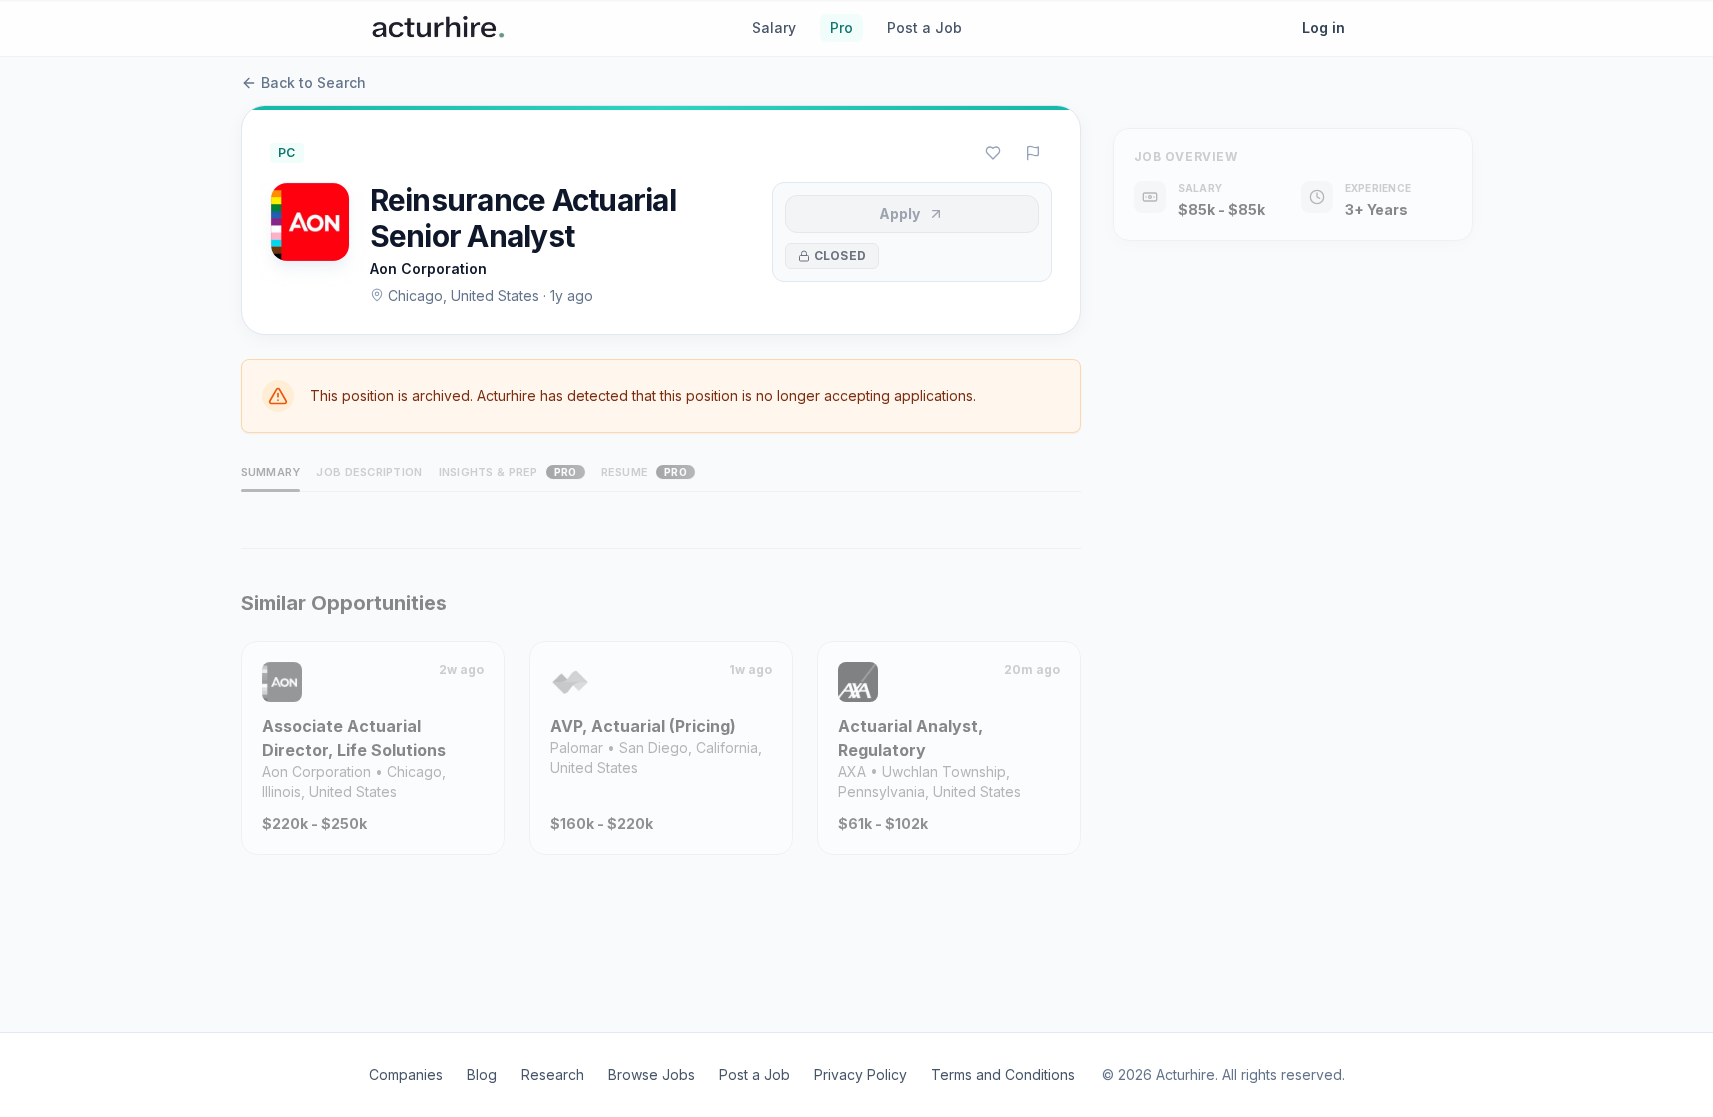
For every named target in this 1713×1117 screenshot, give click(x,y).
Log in (1323, 27)
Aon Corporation (428, 268)
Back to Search (313, 82)
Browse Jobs (651, 1074)
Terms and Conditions (1003, 1074)
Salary (774, 27)
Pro (841, 27)
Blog (482, 1074)
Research (552, 1074)
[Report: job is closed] (1033, 153)
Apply (899, 213)
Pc (287, 152)
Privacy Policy (860, 1074)
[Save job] (993, 153)
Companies (406, 1074)
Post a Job (924, 27)
